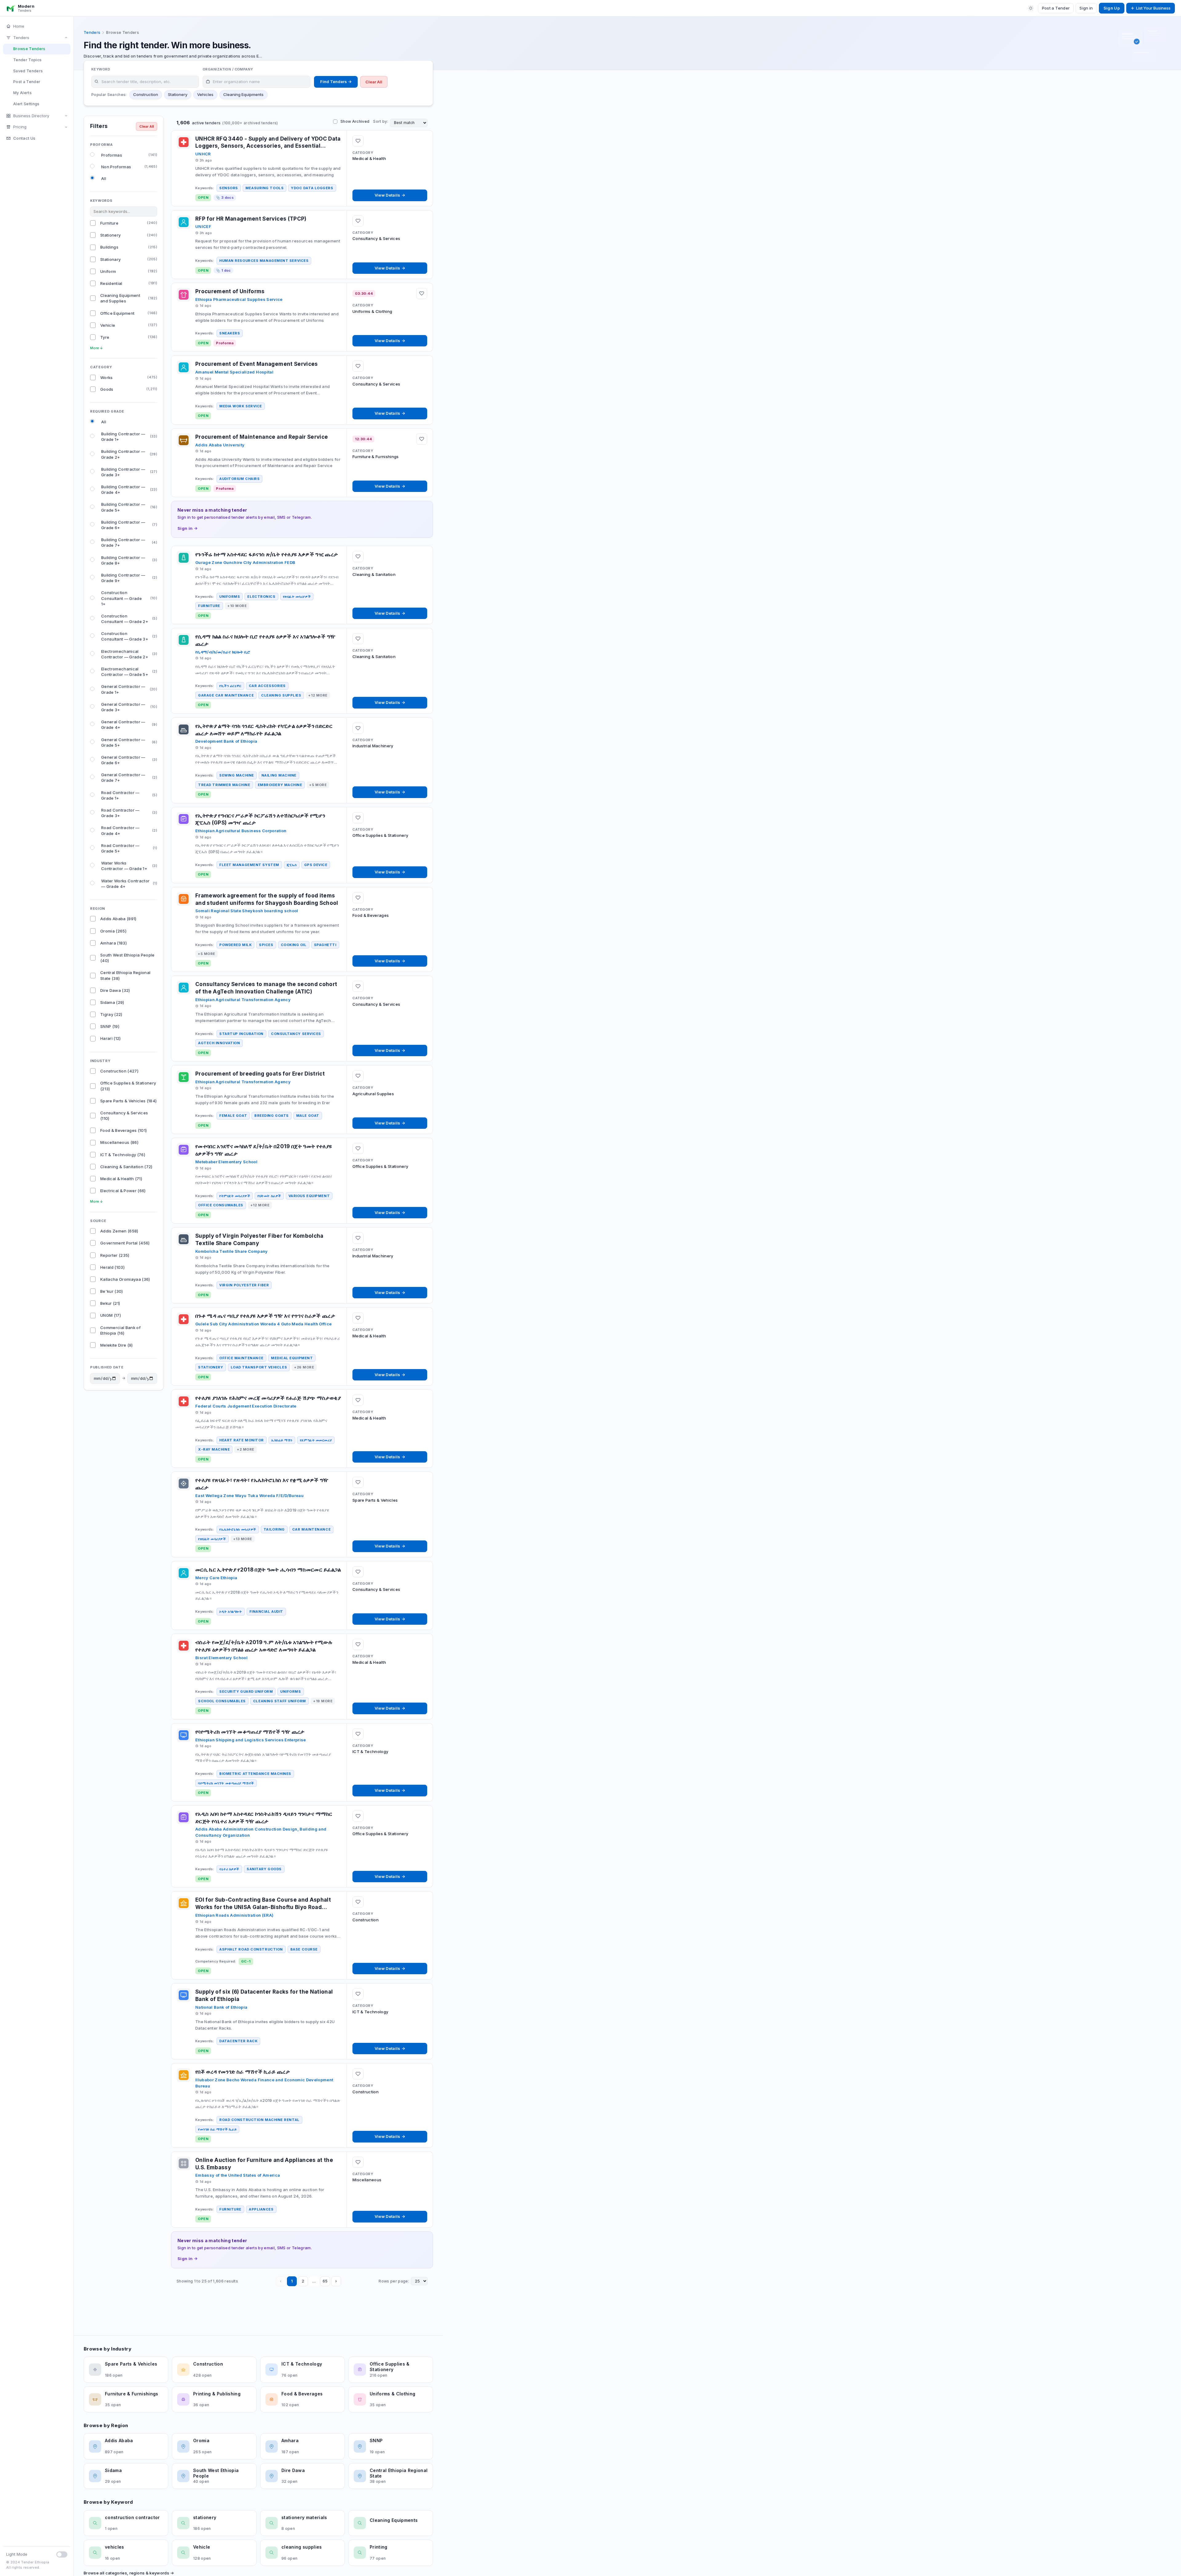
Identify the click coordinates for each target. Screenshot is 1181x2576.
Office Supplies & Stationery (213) (128, 1086)
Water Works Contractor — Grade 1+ (129, 866)
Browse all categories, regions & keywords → (129, 2573)
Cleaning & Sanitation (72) (126, 1167)
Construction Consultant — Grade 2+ (129, 619)
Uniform (129, 271)
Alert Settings (26, 104)
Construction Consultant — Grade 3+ (129, 636)
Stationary (129, 259)
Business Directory (31, 116)
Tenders (21, 38)
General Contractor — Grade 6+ (129, 760)
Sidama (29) (112, 1002)
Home (19, 26)
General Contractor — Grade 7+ (129, 777)
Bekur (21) (110, 1303)
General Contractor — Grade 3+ (129, 707)
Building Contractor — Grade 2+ (129, 454)
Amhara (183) (113, 943)
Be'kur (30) (112, 1291)
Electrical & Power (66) (123, 1191)
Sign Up (1112, 8)
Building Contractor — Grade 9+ (129, 578)
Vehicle (129, 325)
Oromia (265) (113, 931)
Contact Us (24, 138)
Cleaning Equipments (243, 94)
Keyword (101, 69)
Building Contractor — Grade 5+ (129, 507)
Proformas (129, 155)
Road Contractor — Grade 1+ (129, 795)
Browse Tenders (29, 49)
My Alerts (22, 93)
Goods (129, 389)
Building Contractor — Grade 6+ (129, 525)
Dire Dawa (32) (115, 990)
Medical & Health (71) (121, 1179)
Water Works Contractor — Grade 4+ (129, 884)
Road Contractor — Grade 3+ (129, 813)
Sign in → (187, 528)
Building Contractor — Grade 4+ (129, 489)
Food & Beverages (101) (123, 1130)
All (104, 178)
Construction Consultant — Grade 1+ (129, 598)
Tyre (129, 337)
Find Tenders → (336, 82)
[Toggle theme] (1031, 8)
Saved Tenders (28, 71)
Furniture (129, 223)
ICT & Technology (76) (123, 1155)
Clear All (374, 82)
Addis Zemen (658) (119, 1231)
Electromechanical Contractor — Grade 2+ (129, 654)
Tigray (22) (111, 1014)
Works (129, 377)
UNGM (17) (111, 1315)
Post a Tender (1056, 8)
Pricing (20, 127)
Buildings (129, 247)
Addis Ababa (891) (118, 919)
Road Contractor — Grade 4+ (129, 830)
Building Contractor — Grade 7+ (129, 542)
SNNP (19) (110, 1026)
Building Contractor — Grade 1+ (129, 437)
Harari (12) (111, 1038)
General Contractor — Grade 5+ (129, 742)
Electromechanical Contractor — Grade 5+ (129, 672)
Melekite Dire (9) (117, 1345)
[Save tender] (358, 141)
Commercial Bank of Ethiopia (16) (120, 1330)
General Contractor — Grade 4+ (129, 725)
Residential (129, 283)
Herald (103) (112, 1267)
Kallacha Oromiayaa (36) (125, 1279)
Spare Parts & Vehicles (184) (129, 1101)
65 (325, 2281)
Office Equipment (129, 313)
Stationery (178, 94)
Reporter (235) (115, 1255)
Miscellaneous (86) (119, 1142)
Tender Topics (27, 60)
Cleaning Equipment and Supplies (129, 298)
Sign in (1086, 8)
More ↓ (97, 348)
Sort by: (381, 121)
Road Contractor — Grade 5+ (129, 848)
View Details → (390, 195)
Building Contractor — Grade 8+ (129, 560)
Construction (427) (119, 1071)
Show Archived (355, 121)
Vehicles (205, 94)
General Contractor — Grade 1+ (129, 689)
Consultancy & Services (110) (124, 1116)
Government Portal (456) (125, 1243)
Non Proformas (129, 167)
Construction (146, 94)
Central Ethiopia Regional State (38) (125, 975)
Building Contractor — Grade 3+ (129, 472)
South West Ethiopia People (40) (127, 958)
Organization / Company (228, 69)
